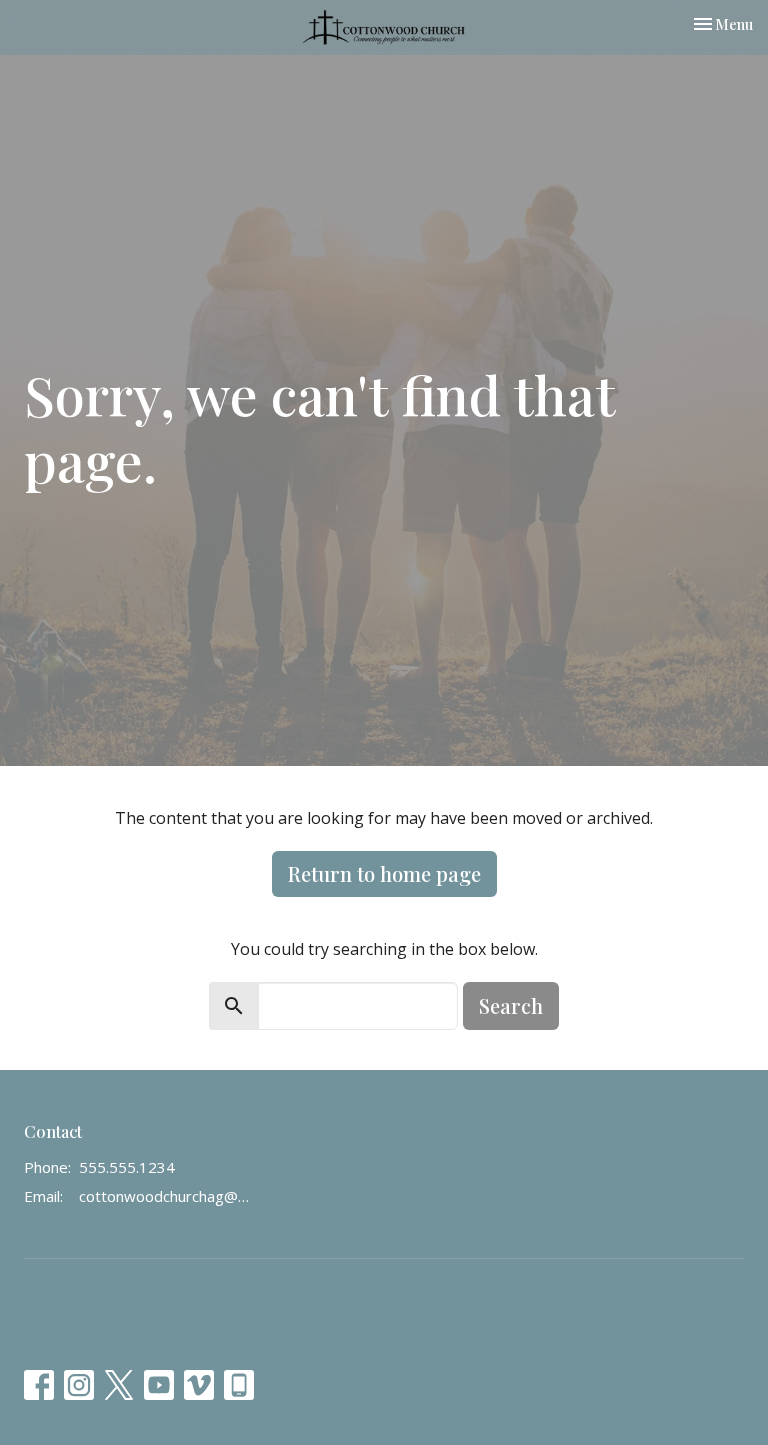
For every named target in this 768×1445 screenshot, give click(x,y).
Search (511, 1005)
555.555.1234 (127, 1167)
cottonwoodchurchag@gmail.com (165, 1196)
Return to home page (384, 873)
